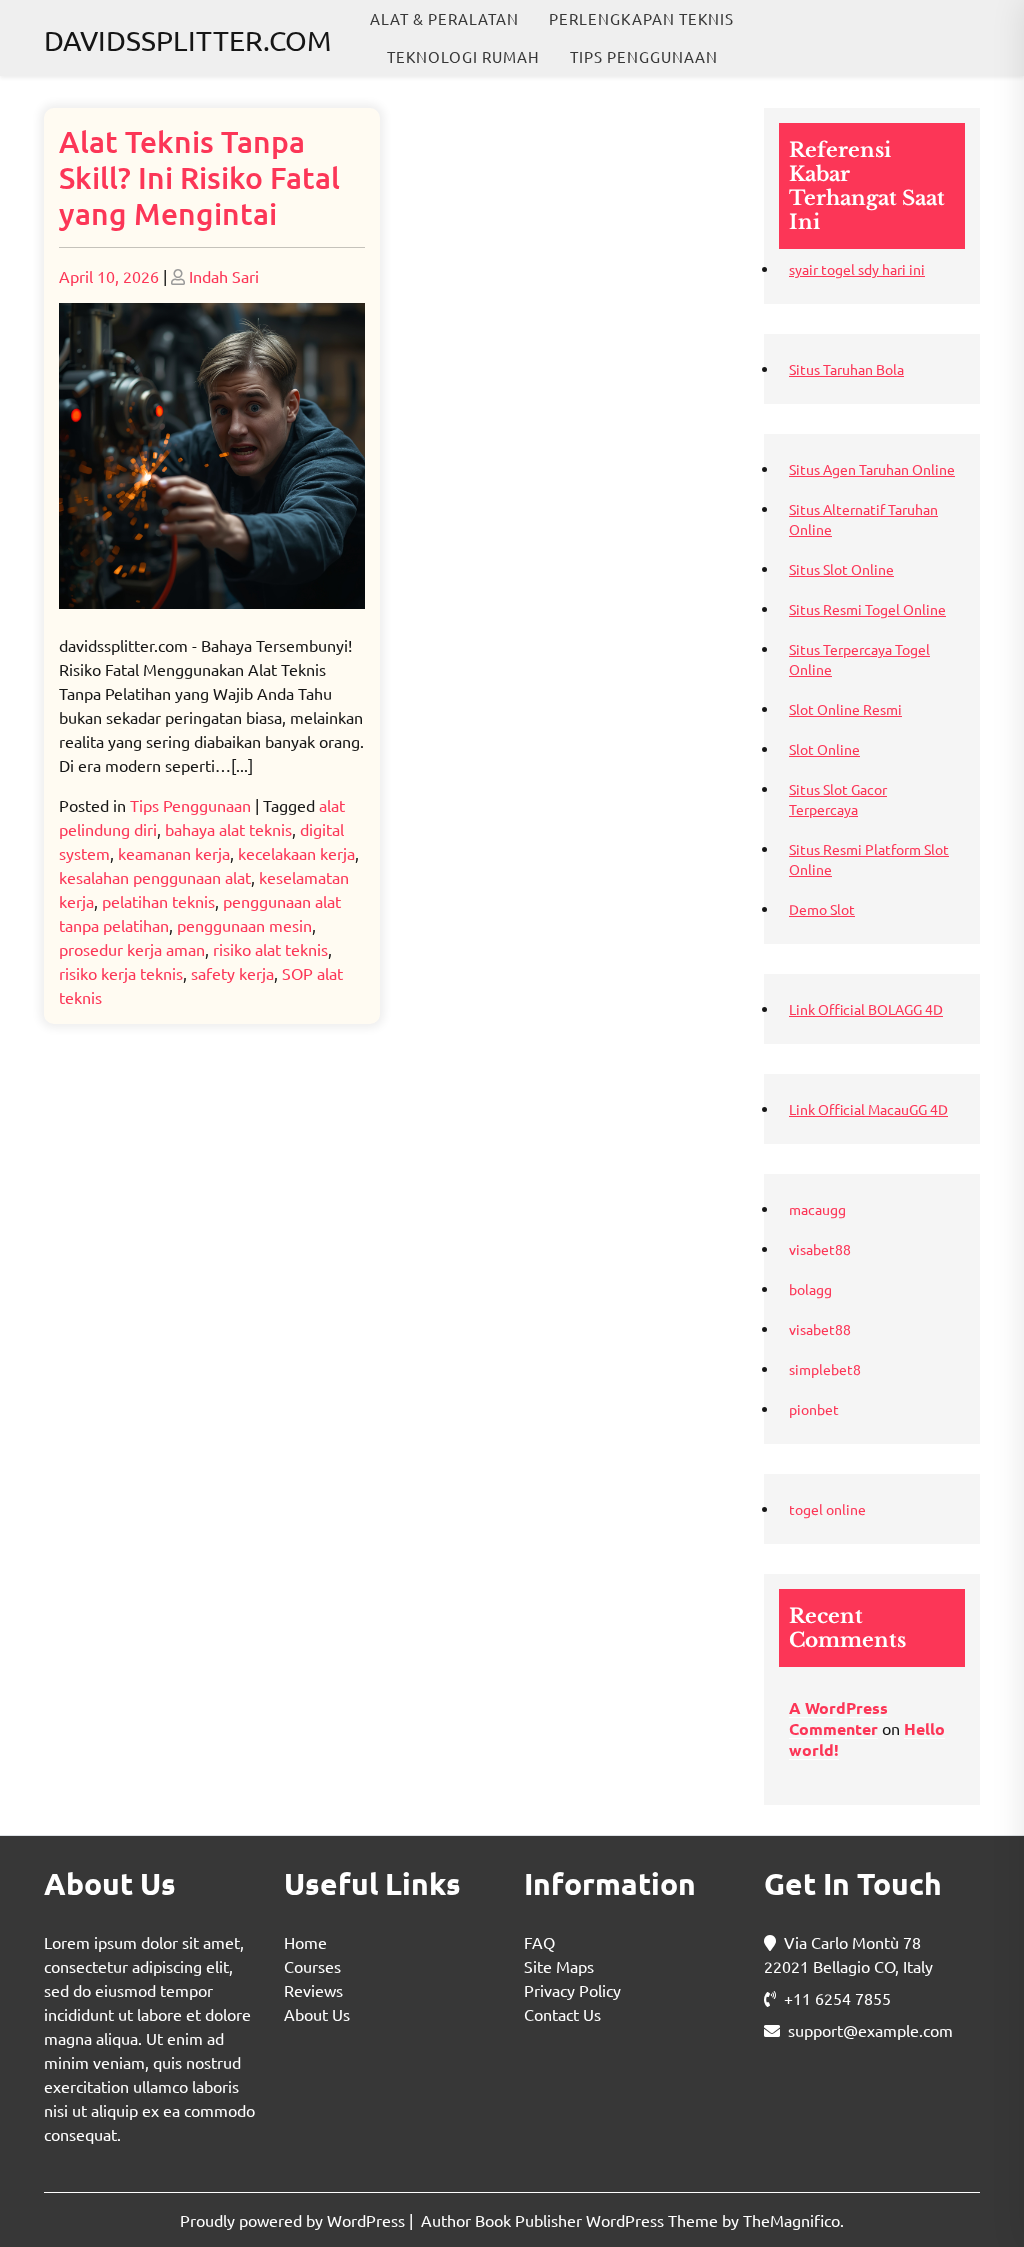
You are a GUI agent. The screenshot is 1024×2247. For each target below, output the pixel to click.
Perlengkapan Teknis (641, 18)
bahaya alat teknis (228, 829)
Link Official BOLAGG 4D (866, 1009)
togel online (827, 1509)
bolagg (810, 1289)
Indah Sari (224, 276)
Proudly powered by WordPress (294, 2220)
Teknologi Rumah (463, 56)
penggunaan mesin (244, 925)
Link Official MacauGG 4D (868, 1109)
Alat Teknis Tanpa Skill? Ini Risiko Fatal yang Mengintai (199, 177)
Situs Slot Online (841, 569)
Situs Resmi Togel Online (867, 609)
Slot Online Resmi (845, 709)
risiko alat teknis (270, 949)
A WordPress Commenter (838, 1718)
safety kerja (232, 973)
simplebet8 (825, 1369)
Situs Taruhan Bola (846, 369)
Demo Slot (822, 909)
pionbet (814, 1409)
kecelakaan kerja (296, 853)
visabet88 (820, 1249)
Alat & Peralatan (444, 18)
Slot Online (824, 749)
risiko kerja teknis (121, 973)
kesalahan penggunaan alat (155, 877)
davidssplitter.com (187, 40)
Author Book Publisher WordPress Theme (571, 2220)
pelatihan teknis (158, 901)
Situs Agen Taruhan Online (872, 469)
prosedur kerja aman (132, 949)
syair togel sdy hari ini (857, 269)
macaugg (817, 1209)
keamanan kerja (174, 853)
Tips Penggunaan (644, 56)
